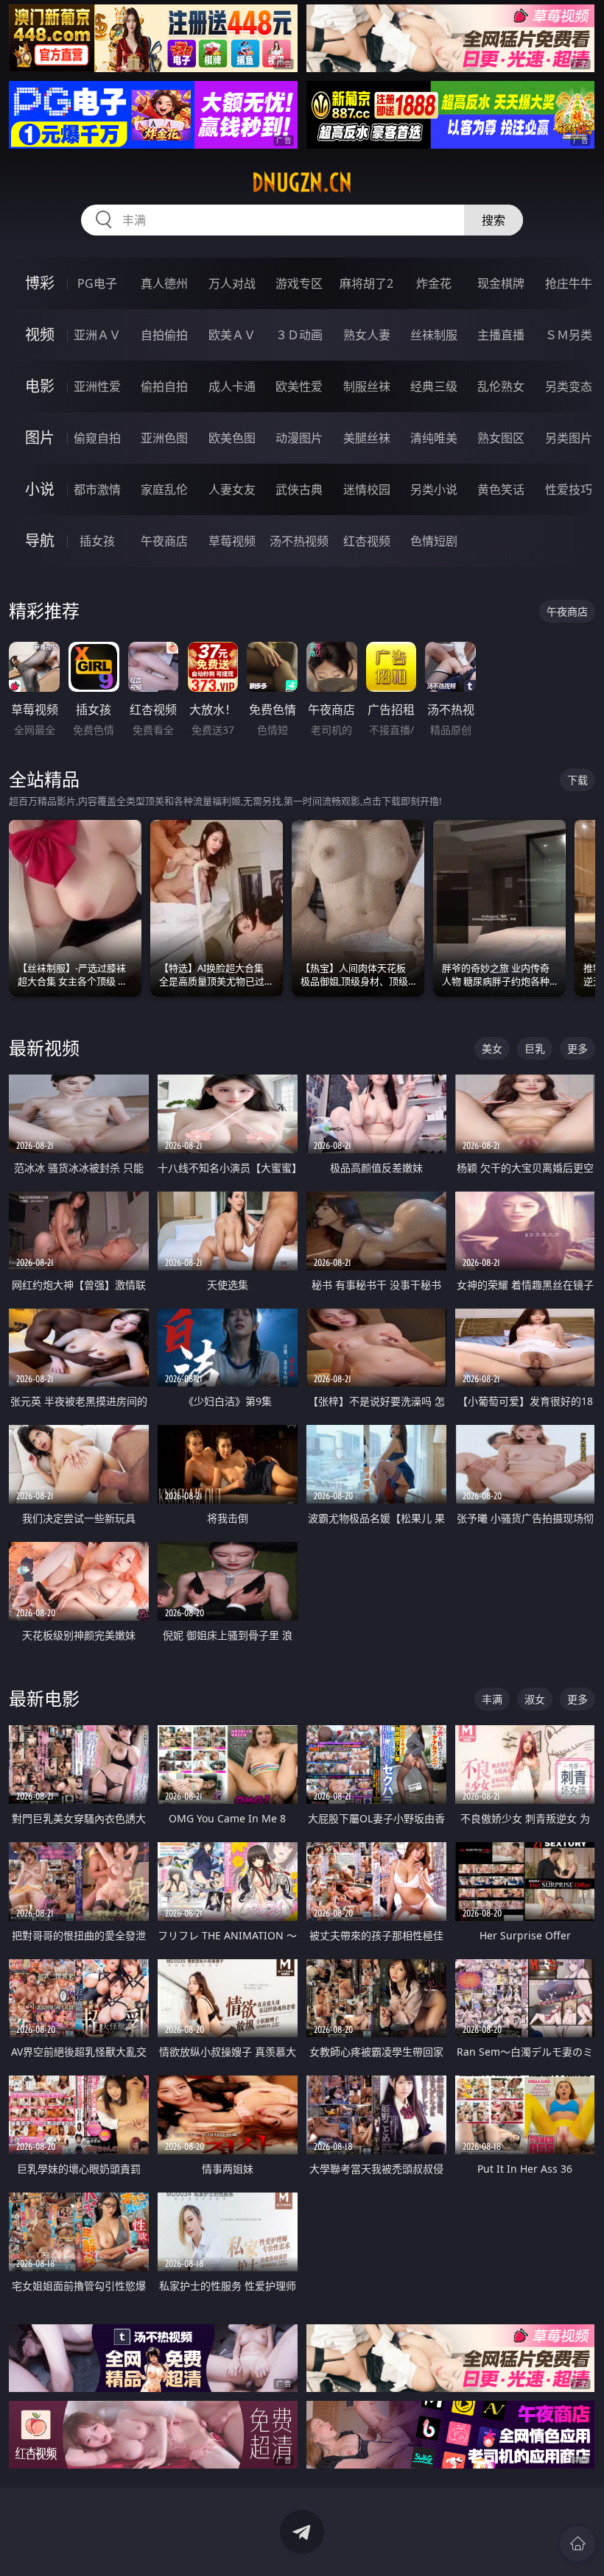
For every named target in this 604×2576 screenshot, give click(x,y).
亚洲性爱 (97, 386)
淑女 (535, 1699)
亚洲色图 (164, 438)
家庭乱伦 (164, 489)
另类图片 (569, 438)
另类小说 (434, 489)
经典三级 (434, 386)
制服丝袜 (367, 386)
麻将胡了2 (366, 283)
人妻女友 (232, 489)
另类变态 (569, 386)
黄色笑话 (501, 489)
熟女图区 (501, 438)
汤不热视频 (299, 541)
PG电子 (97, 283)
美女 (492, 1048)
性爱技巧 (569, 489)
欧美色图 (232, 438)
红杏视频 (367, 541)
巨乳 (535, 1048)
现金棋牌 (501, 283)
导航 (40, 541)
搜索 (494, 220)
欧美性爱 (299, 386)
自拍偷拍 (164, 335)
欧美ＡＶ (232, 335)
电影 (40, 386)
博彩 (40, 283)
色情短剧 (434, 541)
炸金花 (434, 283)
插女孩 (97, 541)
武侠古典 (299, 489)
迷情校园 (367, 489)
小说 (40, 489)
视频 (40, 335)
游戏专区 (299, 283)
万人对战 (232, 283)
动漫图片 (299, 438)
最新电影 (44, 1698)
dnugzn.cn (302, 183)
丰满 (492, 1699)
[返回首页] (577, 2544)
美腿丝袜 (367, 438)
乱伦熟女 (501, 386)
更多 (577, 1048)
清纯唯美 (434, 438)
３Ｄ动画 (299, 335)
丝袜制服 (434, 335)
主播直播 (501, 335)
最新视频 (44, 1048)
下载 (577, 780)
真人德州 (164, 283)
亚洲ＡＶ (97, 335)
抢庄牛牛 (569, 283)
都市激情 (97, 489)
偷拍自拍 (164, 386)
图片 (40, 438)
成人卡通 (232, 386)
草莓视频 (232, 541)
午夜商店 (164, 541)
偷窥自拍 (97, 438)
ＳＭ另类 (569, 335)
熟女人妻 (367, 335)
